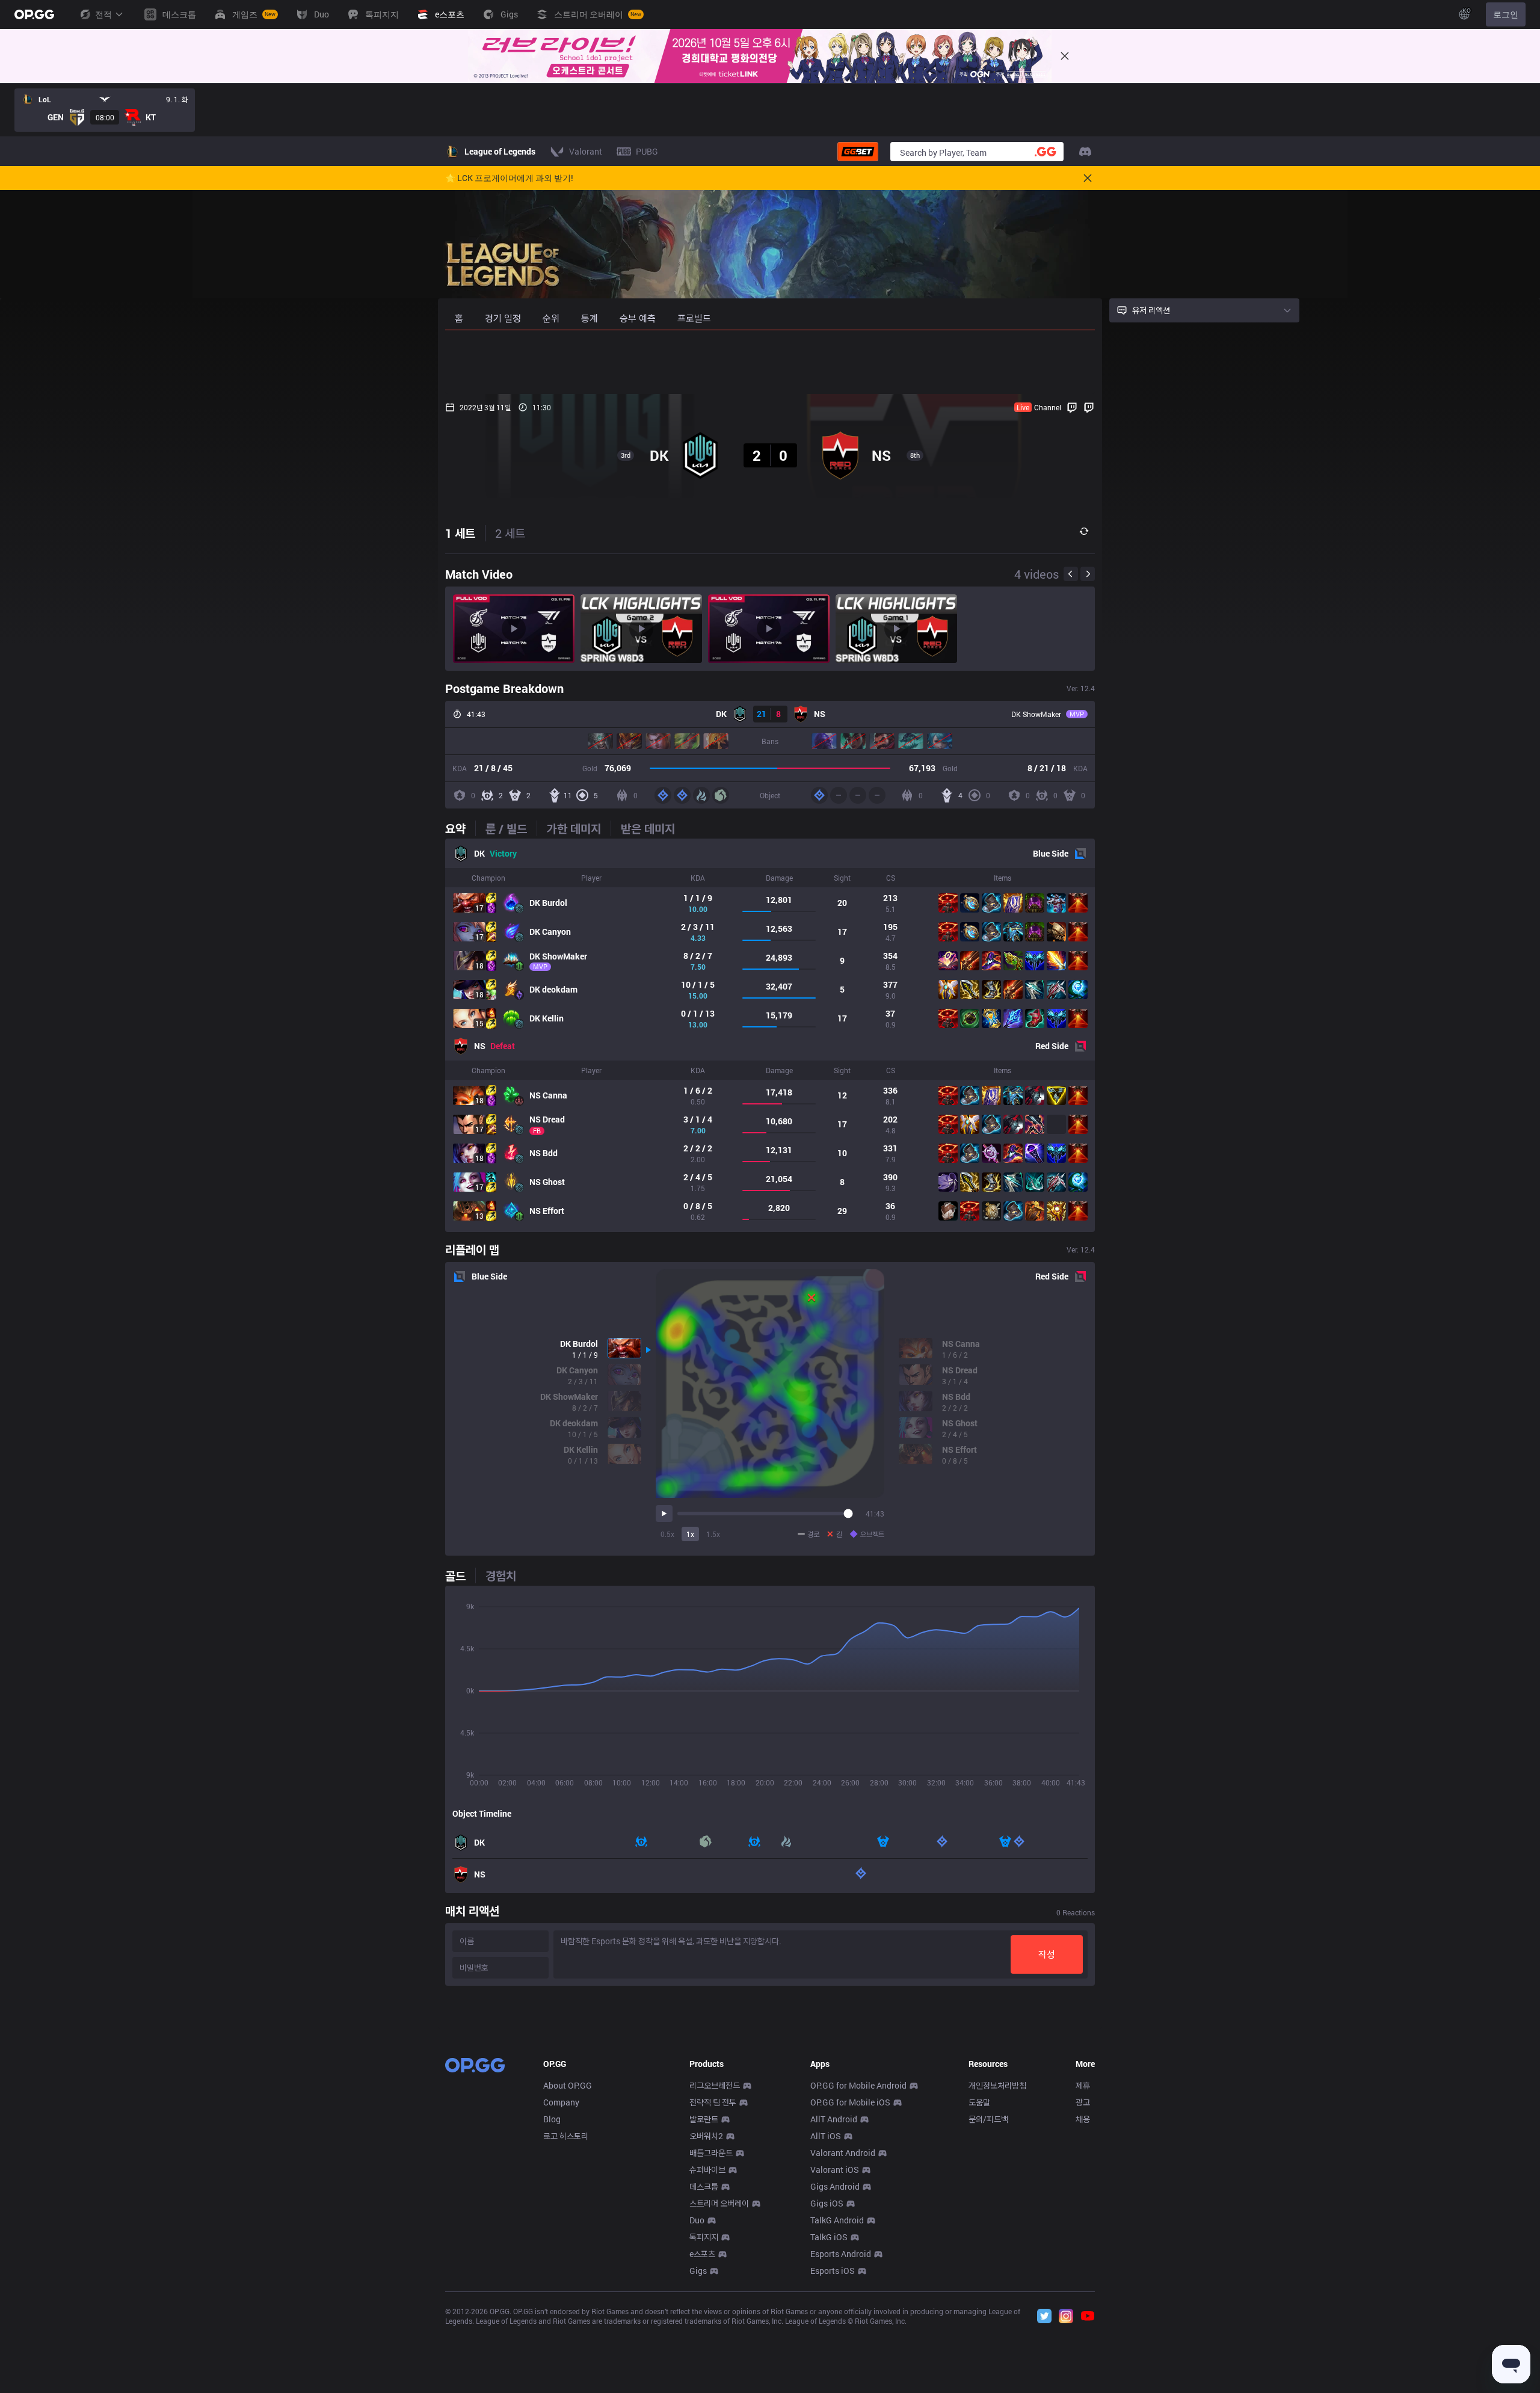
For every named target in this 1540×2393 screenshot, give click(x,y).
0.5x (667, 1534)
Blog (552, 2119)
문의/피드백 (988, 2119)
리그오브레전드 (715, 2085)
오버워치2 (706, 2136)
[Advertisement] (770, 362)
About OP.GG (568, 2085)
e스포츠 (702, 2254)
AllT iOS (826, 2136)
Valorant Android (843, 2153)
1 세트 (460, 533)
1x (690, 1534)
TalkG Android (837, 2220)
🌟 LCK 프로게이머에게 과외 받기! (509, 178)
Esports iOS (833, 2271)
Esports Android (841, 2254)
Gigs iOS (827, 2203)
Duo (697, 2220)
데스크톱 (704, 2186)
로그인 (1506, 14)
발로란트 (704, 2119)
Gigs (698, 2271)
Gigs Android (835, 2186)
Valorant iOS (835, 2170)
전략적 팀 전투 (713, 2102)
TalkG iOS (829, 2237)
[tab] (460, 828)
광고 (1083, 2102)
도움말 (979, 2102)
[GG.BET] (858, 152)
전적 (103, 14)
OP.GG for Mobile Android (858, 2085)
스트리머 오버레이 (719, 2203)
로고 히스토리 (566, 2136)
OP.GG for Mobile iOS (850, 2102)
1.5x (713, 1534)
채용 (1083, 2119)
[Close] (1065, 56)
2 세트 (510, 533)
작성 (1047, 1954)
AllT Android (834, 2119)
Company (561, 2102)
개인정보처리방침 (997, 2085)
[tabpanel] (770, 1035)
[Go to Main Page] (34, 14)
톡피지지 (704, 2237)
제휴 (1083, 2085)
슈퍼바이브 (707, 2170)
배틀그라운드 (711, 2153)
